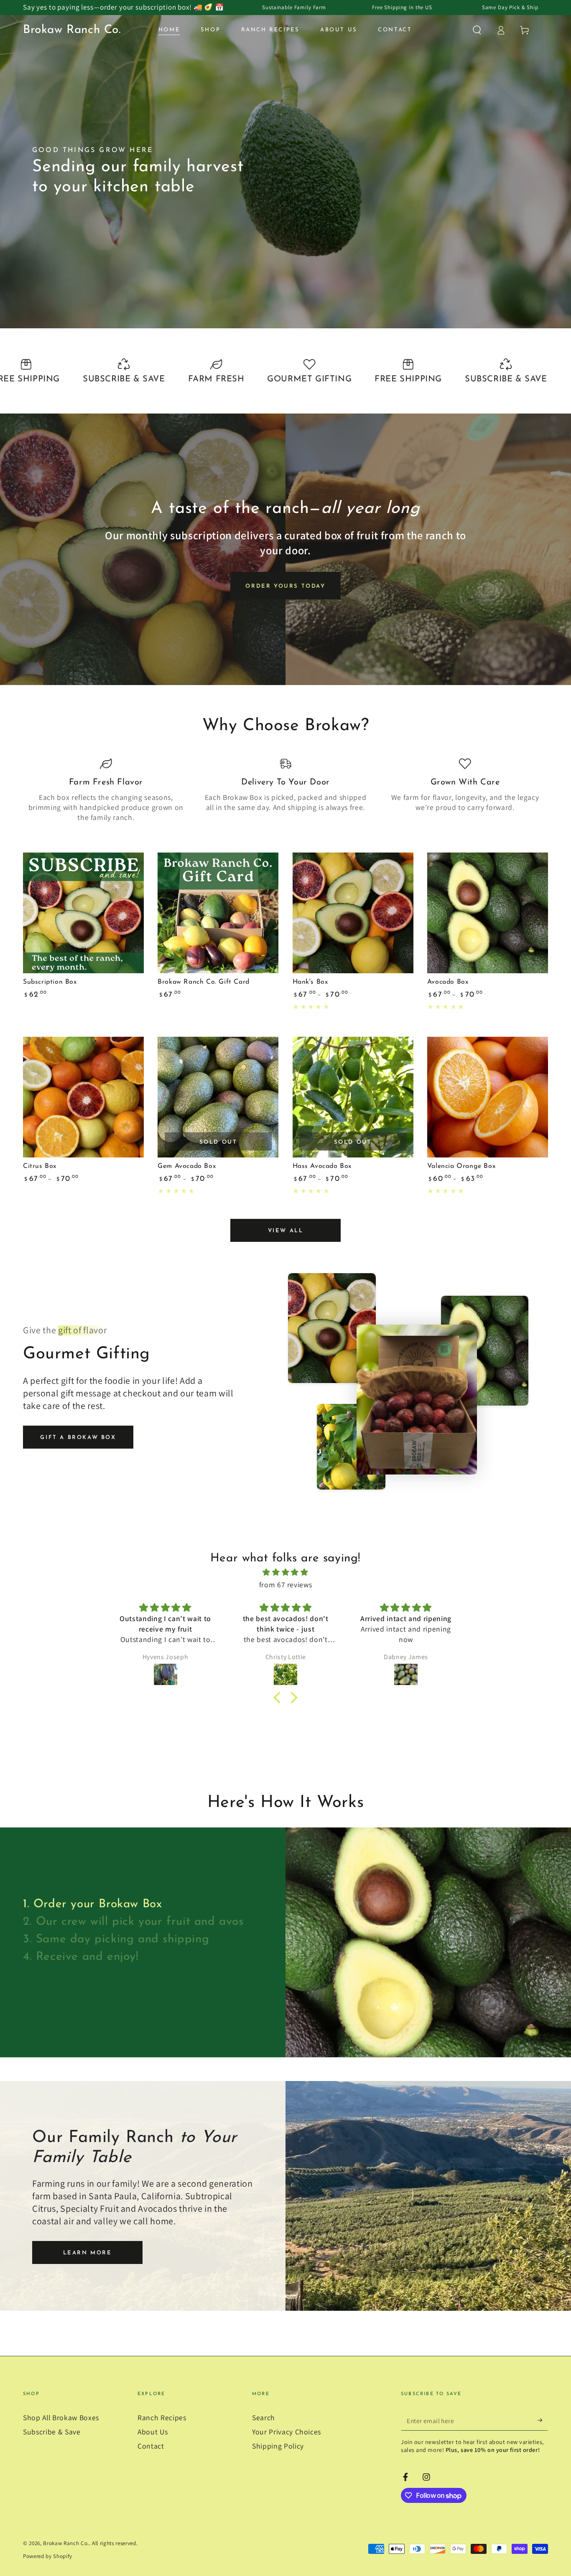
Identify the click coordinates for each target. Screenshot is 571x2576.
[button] (477, 30)
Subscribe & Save (52, 2432)
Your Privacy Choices (287, 2432)
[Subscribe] (543, 2420)
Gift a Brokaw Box (78, 1438)
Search (264, 2417)
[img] (285, 1572)
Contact (151, 2446)
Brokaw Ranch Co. (66, 2543)
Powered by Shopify (48, 2556)
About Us (153, 2432)
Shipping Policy (278, 2446)
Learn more (88, 2253)
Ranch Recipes (162, 2417)
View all (286, 1231)
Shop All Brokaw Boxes (61, 2417)
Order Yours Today (285, 586)
